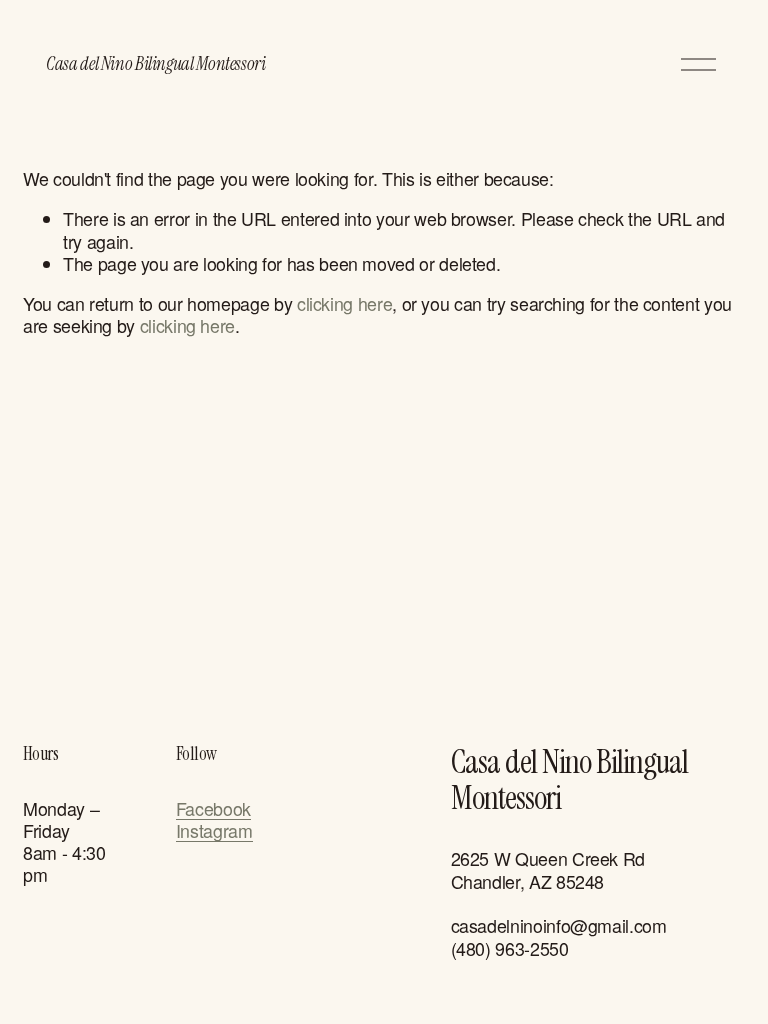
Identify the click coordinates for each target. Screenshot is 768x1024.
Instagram (214, 831)
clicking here (344, 303)
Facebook (213, 809)
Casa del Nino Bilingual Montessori (156, 64)
